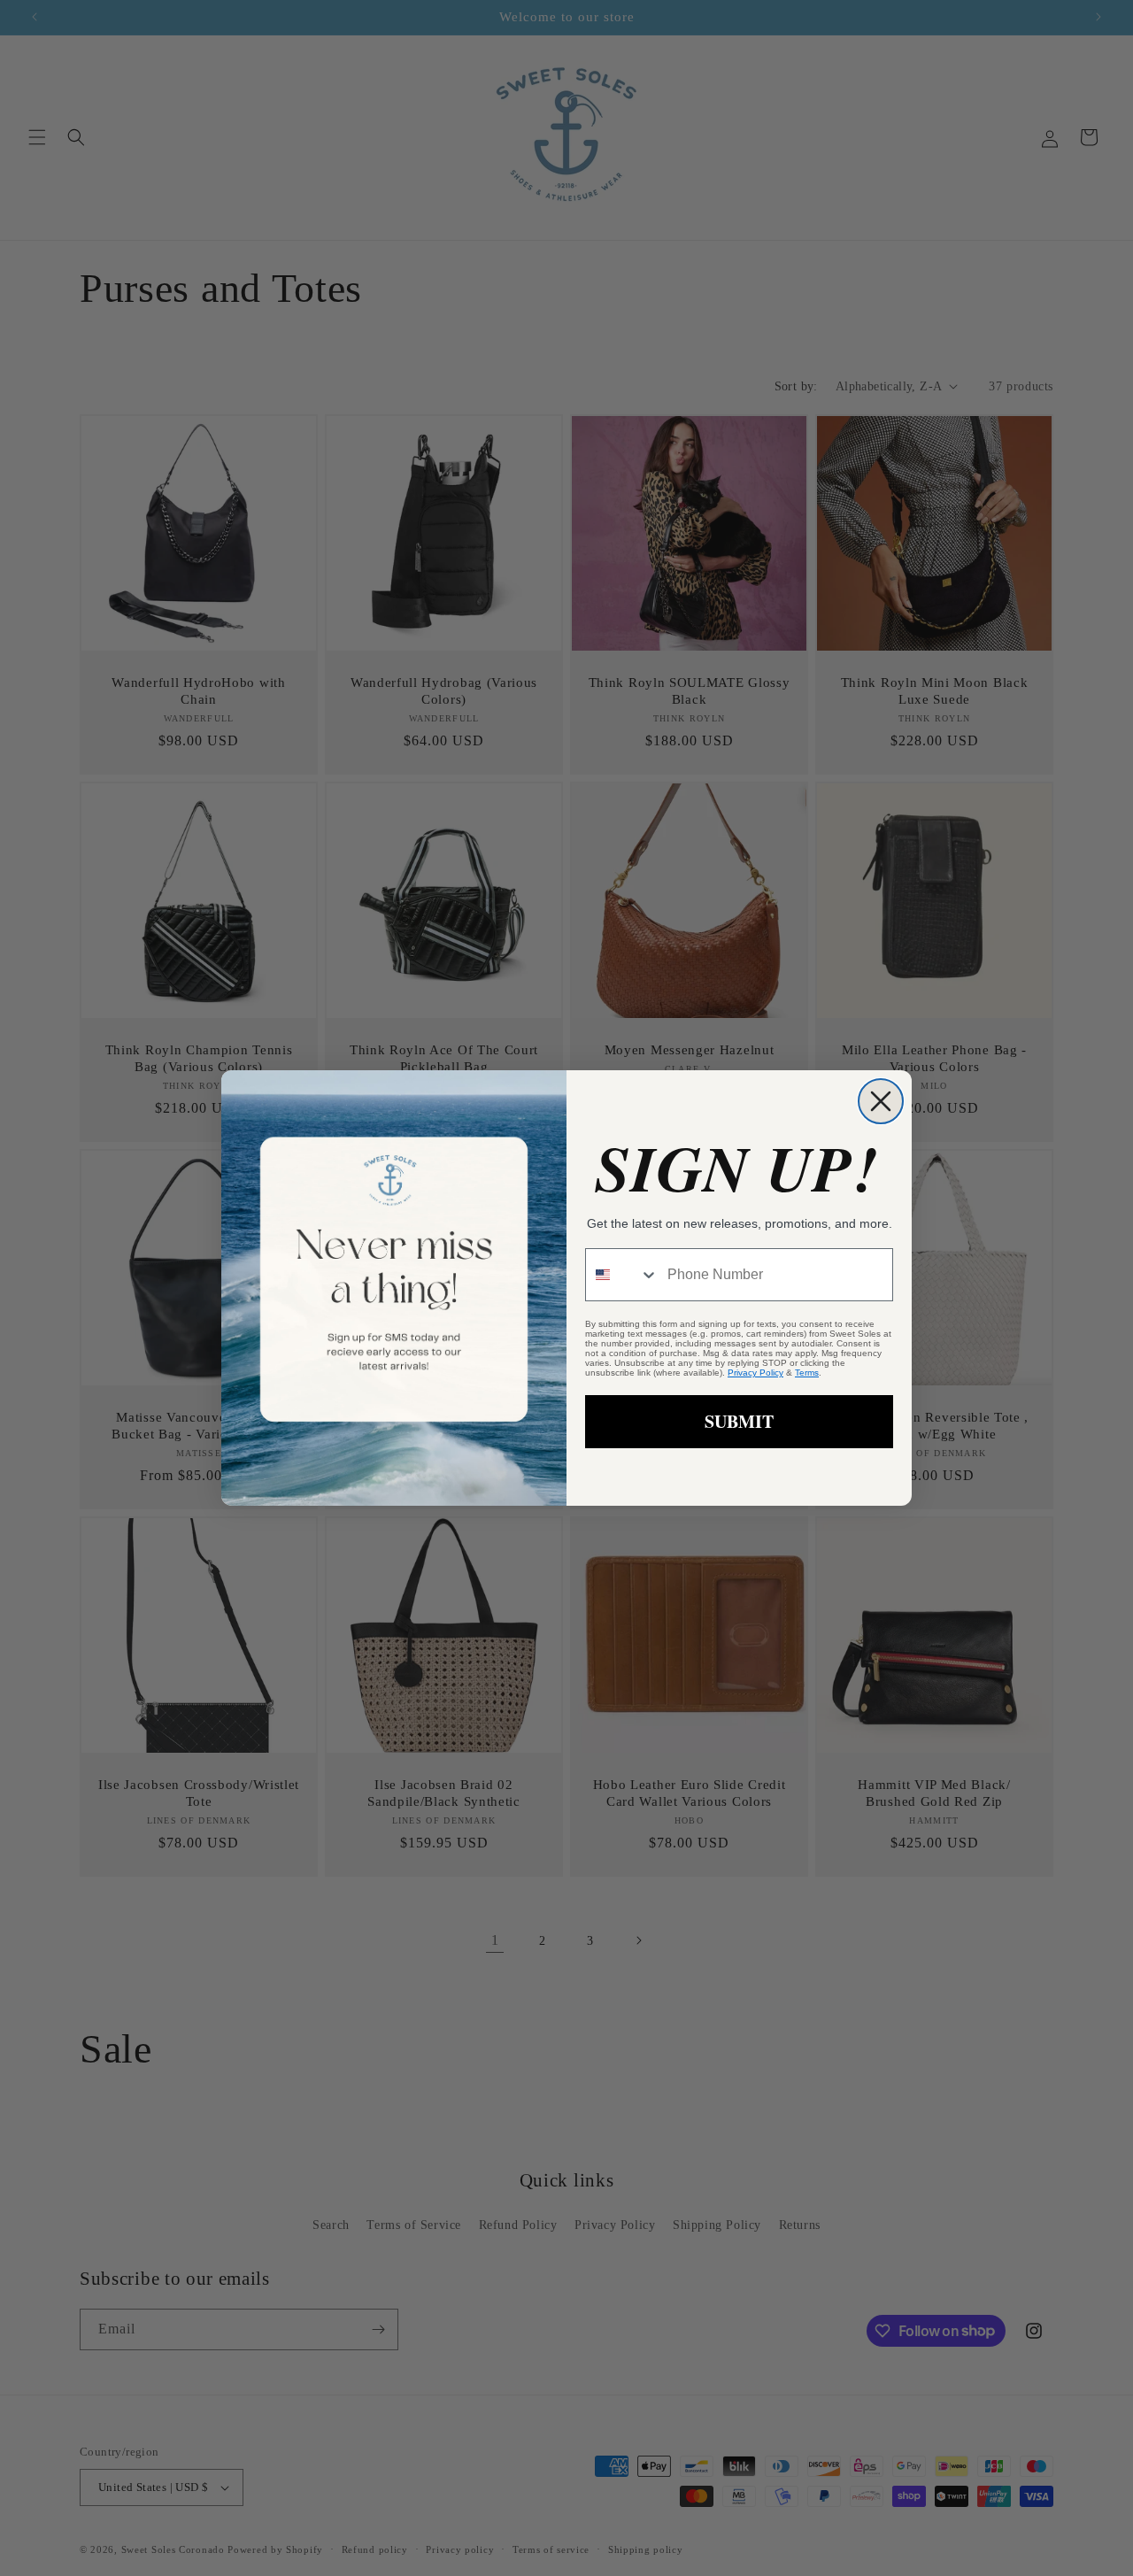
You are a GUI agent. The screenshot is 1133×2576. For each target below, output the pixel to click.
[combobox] (622, 1275)
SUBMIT (739, 1421)
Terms (807, 1373)
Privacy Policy (755, 1373)
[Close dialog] (881, 1101)
